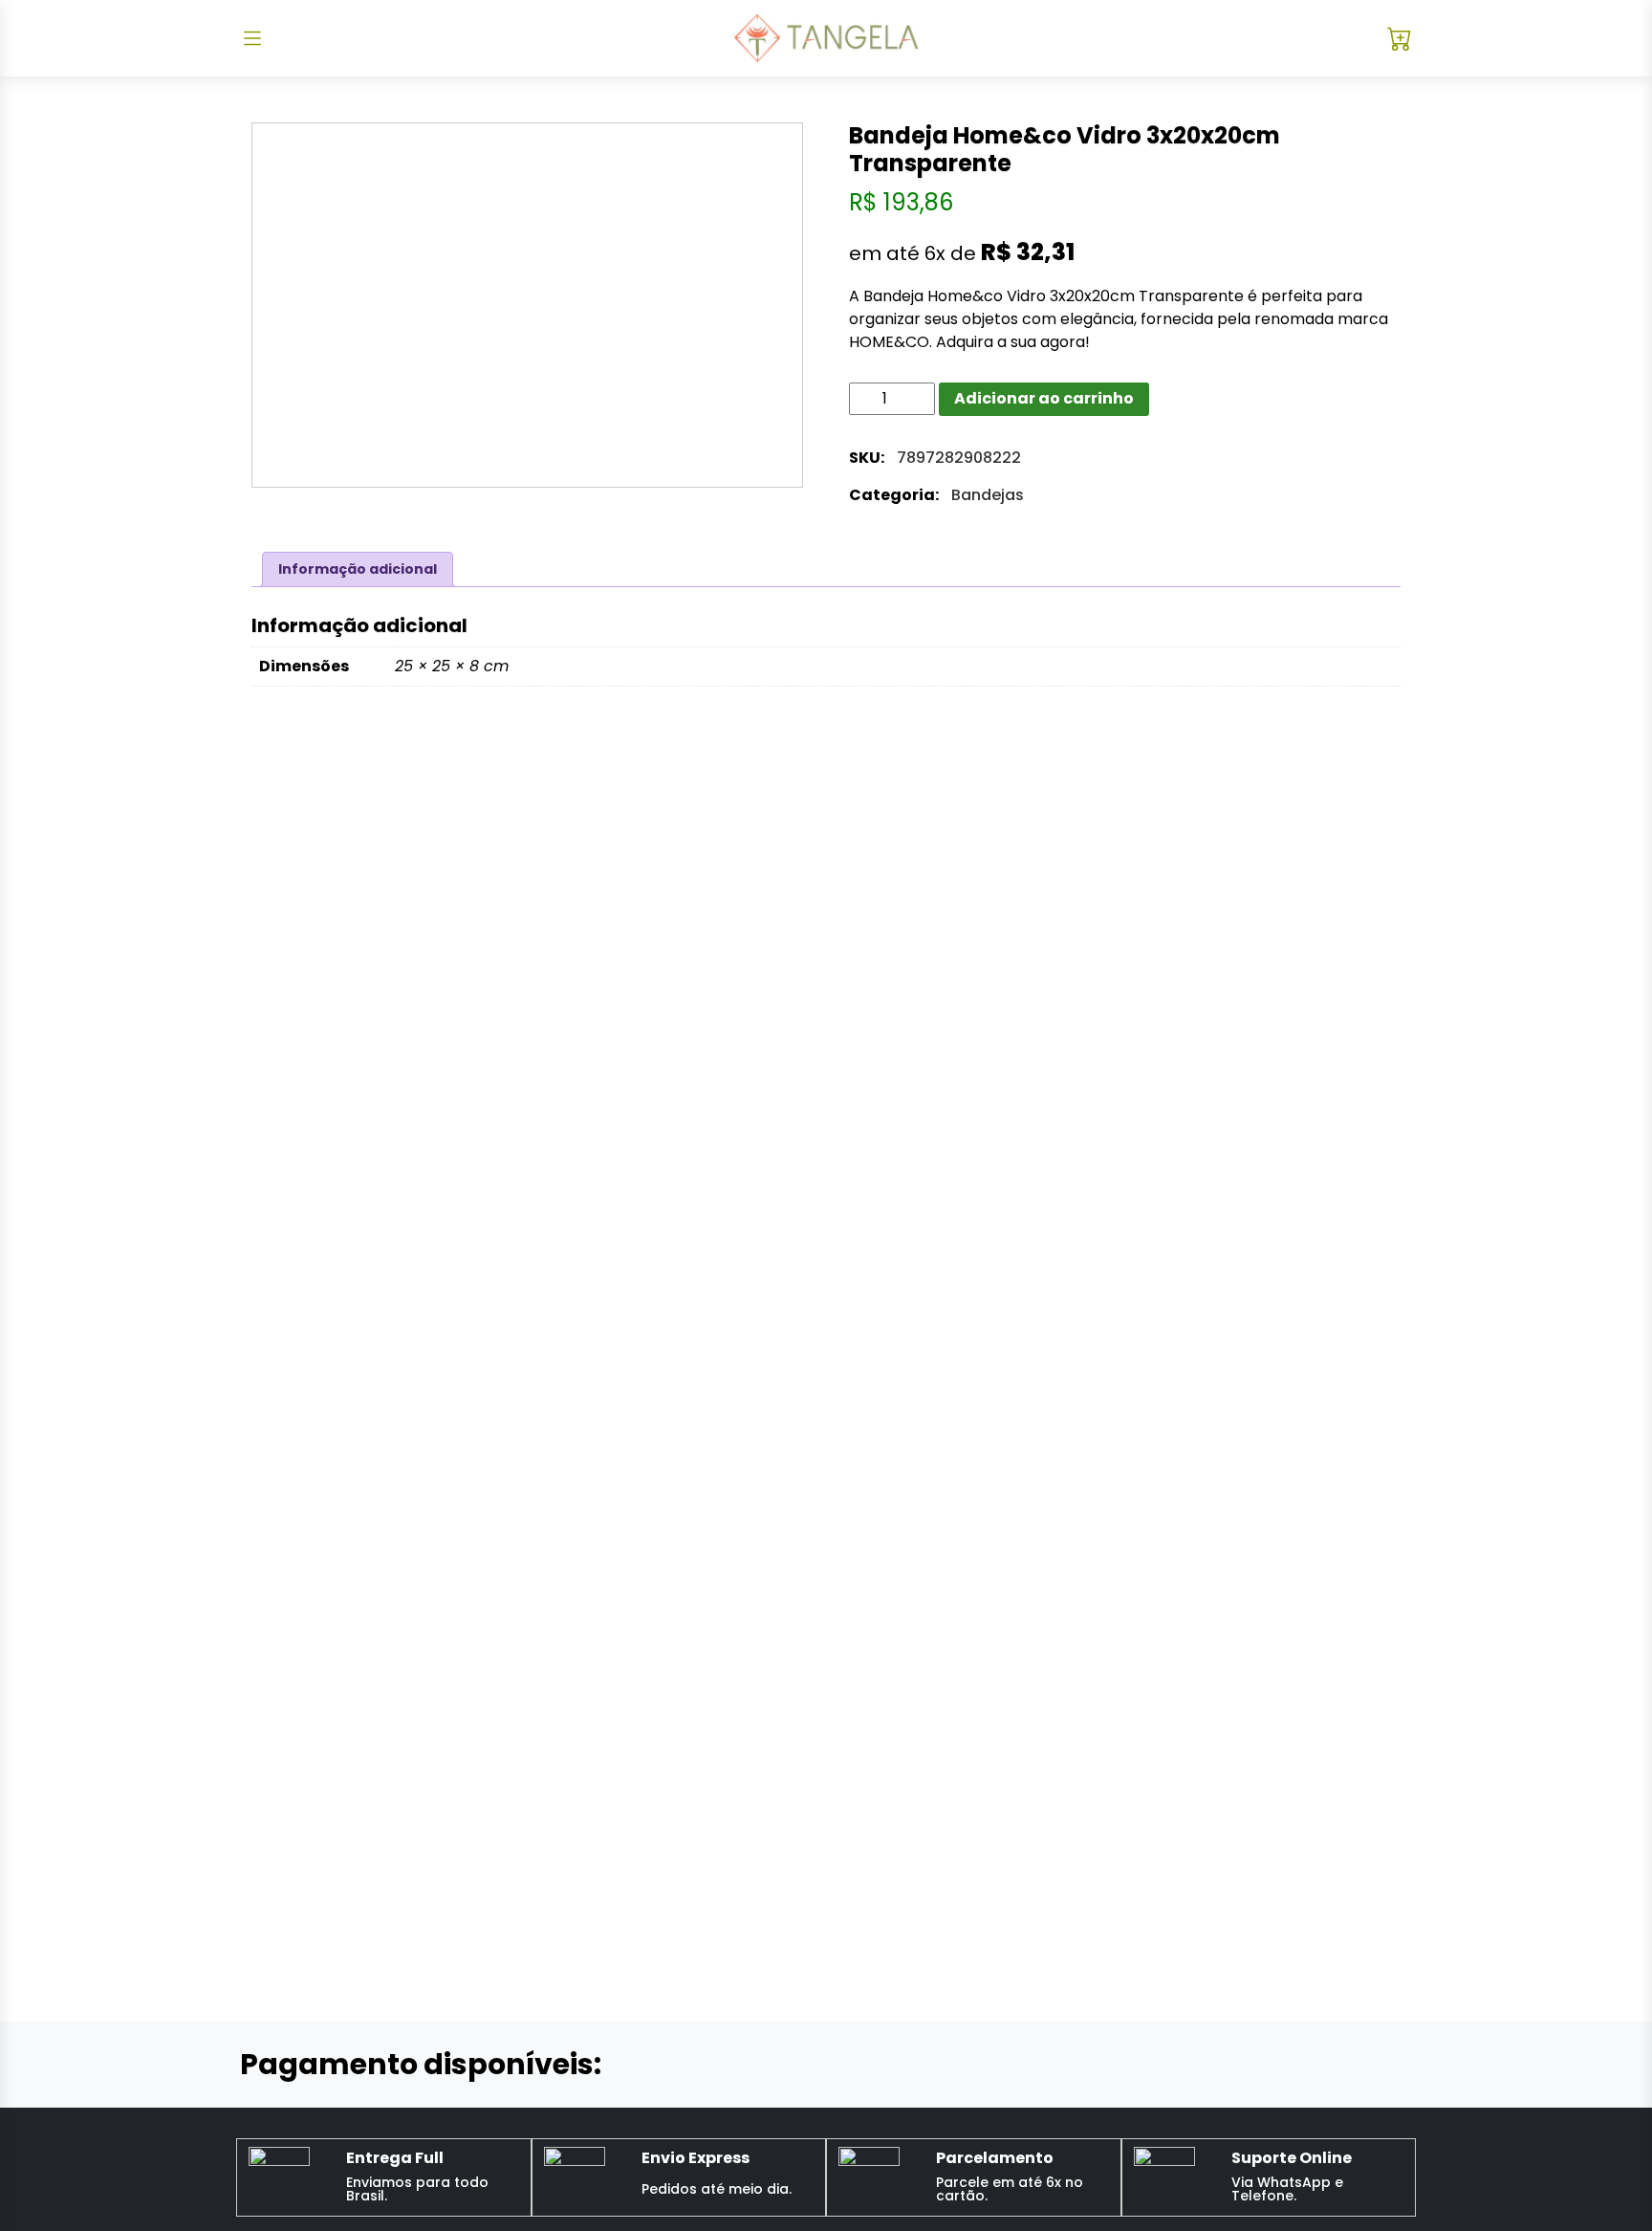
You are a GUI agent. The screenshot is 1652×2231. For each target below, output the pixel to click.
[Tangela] (826, 38)
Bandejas (988, 495)
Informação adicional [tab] (358, 569)
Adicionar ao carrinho (1044, 398)
